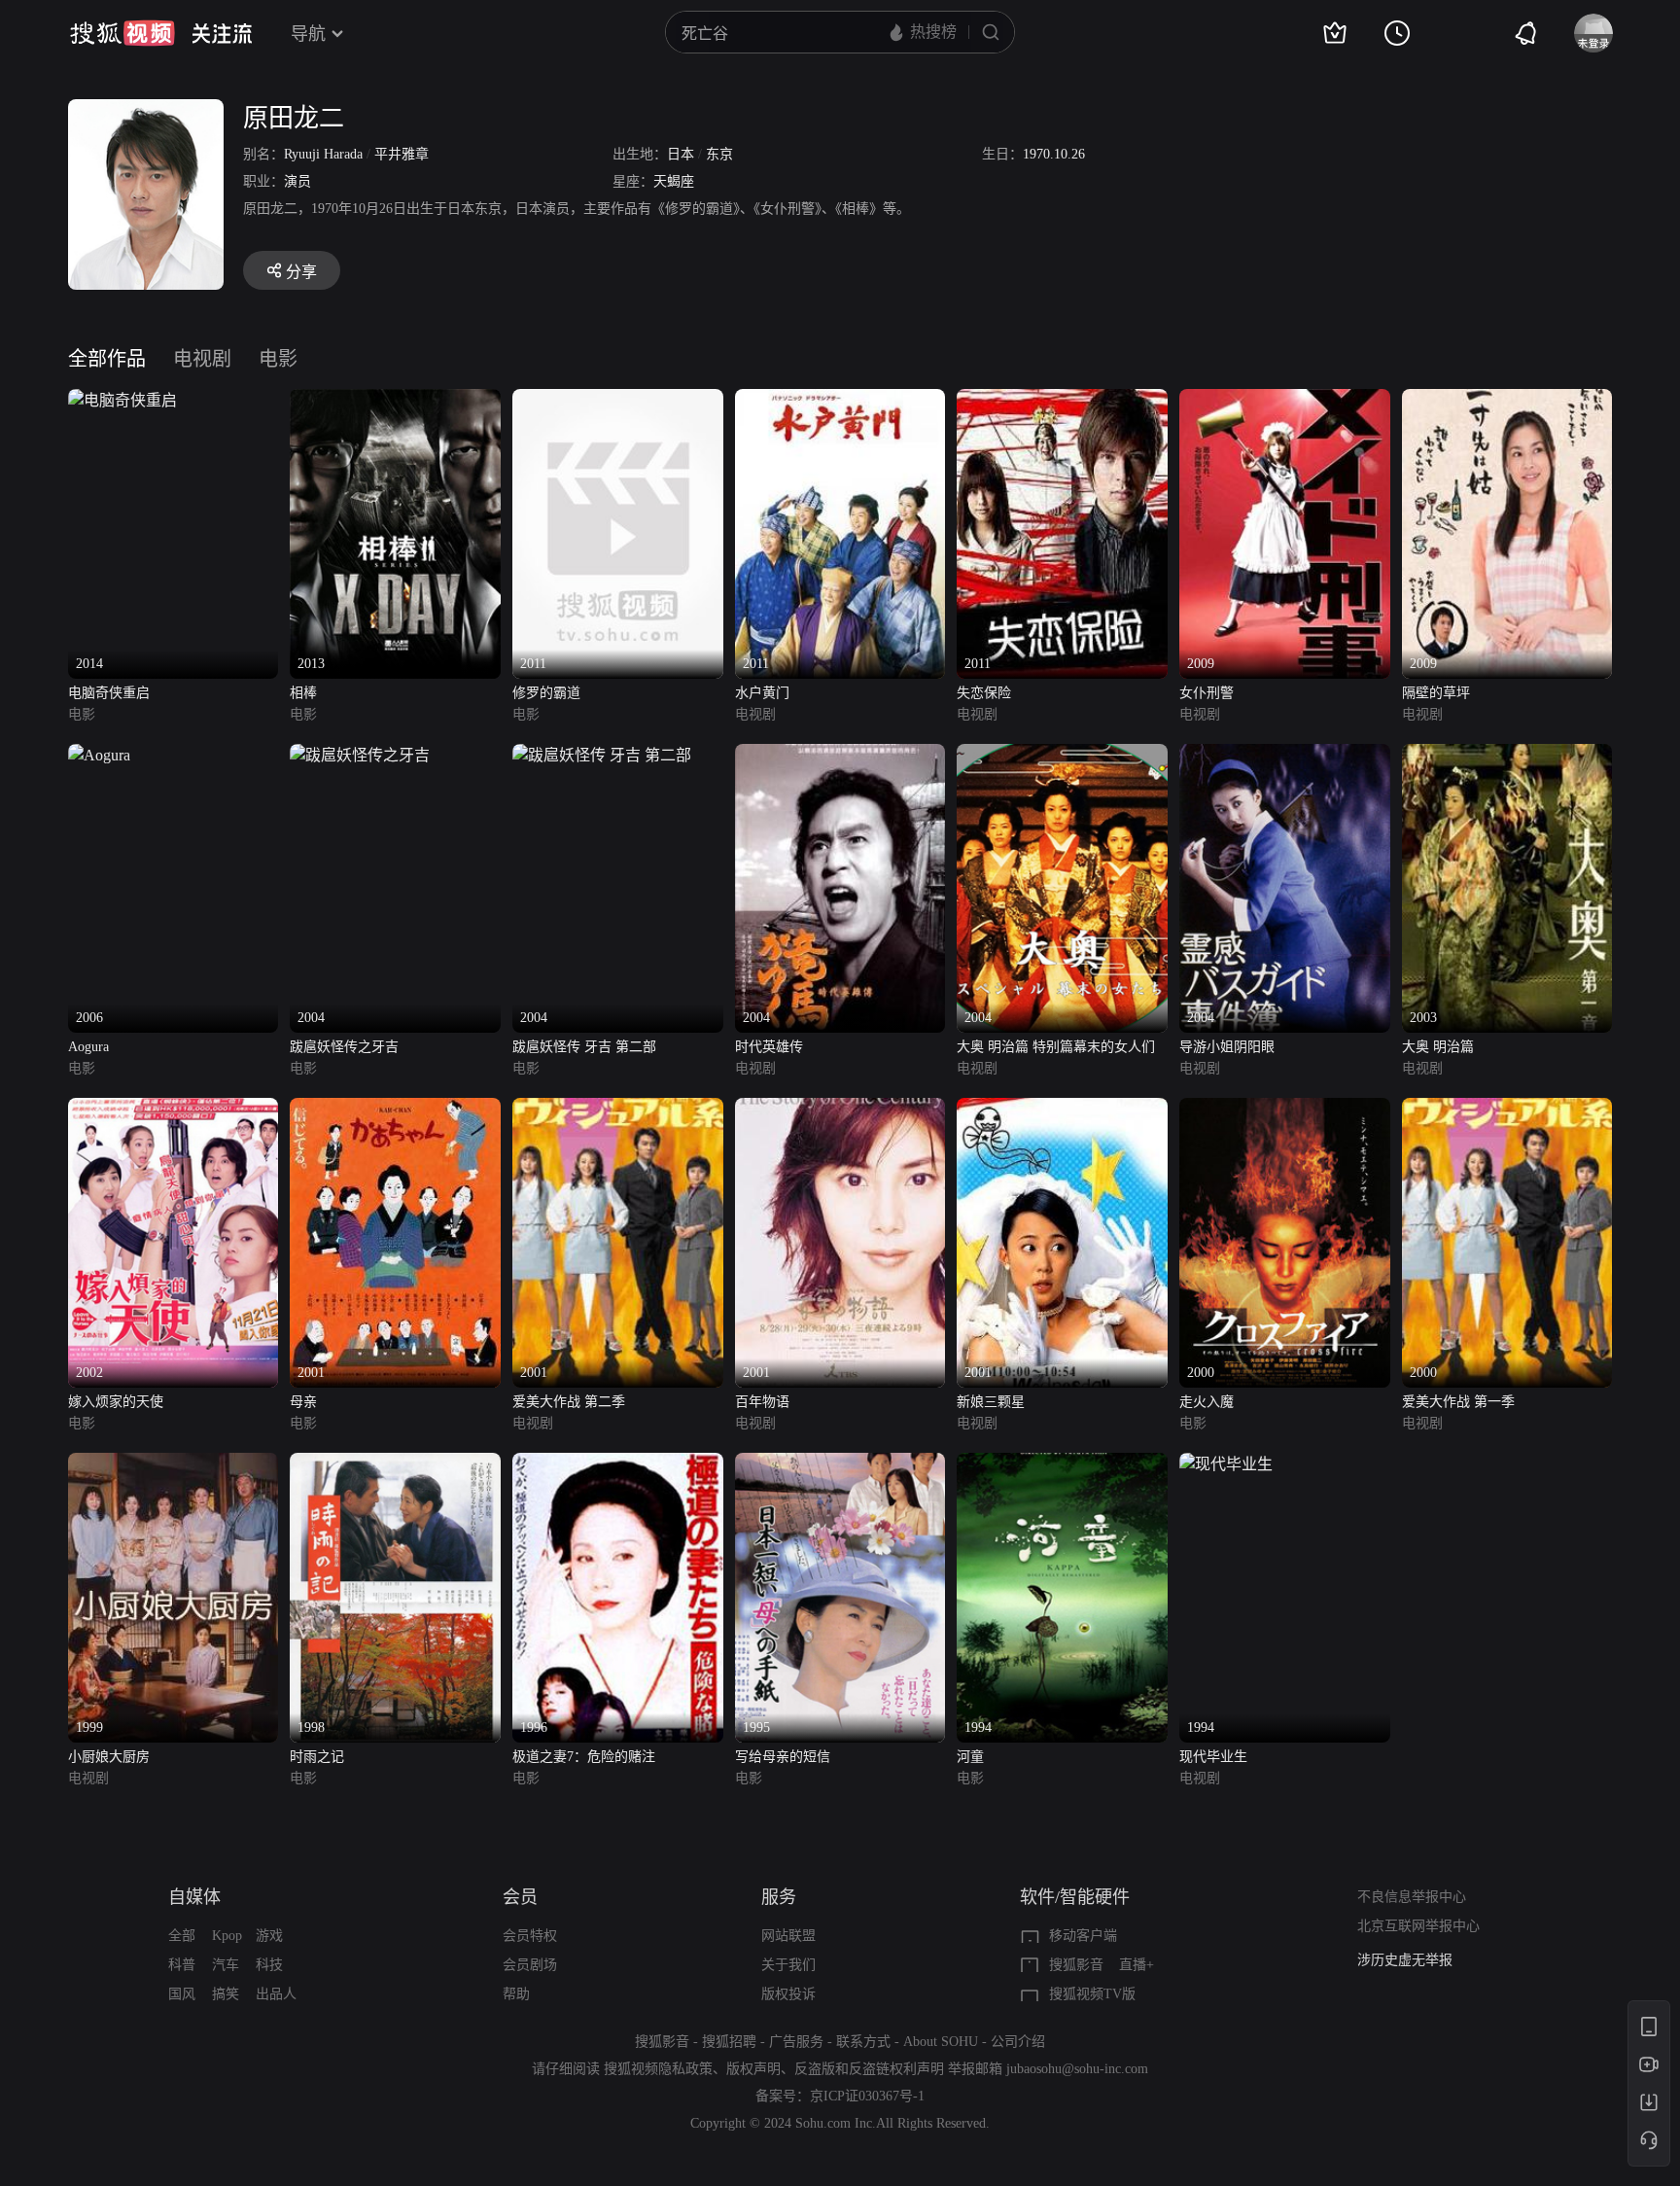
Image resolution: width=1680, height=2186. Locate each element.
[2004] (360, 755)
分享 (301, 272)
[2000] (1285, 1109)
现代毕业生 (1213, 1757)
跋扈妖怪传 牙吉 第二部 (584, 1047)
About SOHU (941, 2042)
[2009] (1285, 400)
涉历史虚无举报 (1405, 1960)
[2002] (174, 1109)
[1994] (1062, 1464)
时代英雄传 (769, 1047)
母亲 (303, 1402)
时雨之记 (317, 1757)
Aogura (88, 1047)
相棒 (303, 693)
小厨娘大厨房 (109, 1757)
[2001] (395, 1109)
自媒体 (194, 1897)
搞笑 (226, 1994)
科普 (182, 1965)
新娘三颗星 (991, 1402)
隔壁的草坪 (1436, 693)
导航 (308, 34)
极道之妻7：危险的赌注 (584, 1757)
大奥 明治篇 (1438, 1047)
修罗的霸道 (546, 693)
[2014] (122, 400)
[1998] (395, 1464)
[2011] (618, 400)
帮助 (516, 1994)
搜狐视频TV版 (1092, 1994)
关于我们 (788, 1965)
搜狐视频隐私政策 (658, 2069)
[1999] (174, 1464)
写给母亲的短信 (783, 1757)
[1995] (840, 1464)
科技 (269, 1965)
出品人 (276, 1994)
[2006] (99, 755)
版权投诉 (788, 1994)
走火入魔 (1207, 1402)
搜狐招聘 (729, 2042)
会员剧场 (530, 1965)
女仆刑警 (1207, 693)
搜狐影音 (1076, 1965)
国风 (182, 1994)
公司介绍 (1018, 2042)
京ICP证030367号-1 (867, 2096)
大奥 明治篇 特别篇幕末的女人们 (1056, 1047)
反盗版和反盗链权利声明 (869, 2069)
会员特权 (530, 1936)
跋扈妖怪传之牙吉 (344, 1047)
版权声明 (753, 2069)
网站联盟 (788, 1936)
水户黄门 (762, 693)
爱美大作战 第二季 (569, 1402)
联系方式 (863, 2042)
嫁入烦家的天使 (116, 1402)
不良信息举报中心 (1412, 1897)
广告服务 (796, 2042)
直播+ (1137, 1965)
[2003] (1507, 755)
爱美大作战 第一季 (1458, 1402)
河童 (970, 1757)
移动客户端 (1083, 1936)
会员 (520, 1897)
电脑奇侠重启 (109, 693)
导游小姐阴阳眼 (1227, 1047)
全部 (182, 1936)
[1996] (618, 1464)
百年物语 (762, 1402)
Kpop (227, 1936)
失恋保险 (984, 693)
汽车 (226, 1965)
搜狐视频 (122, 33)
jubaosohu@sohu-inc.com (1077, 2069)
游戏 (269, 1936)
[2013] (395, 400)
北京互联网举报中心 (1418, 1926)
